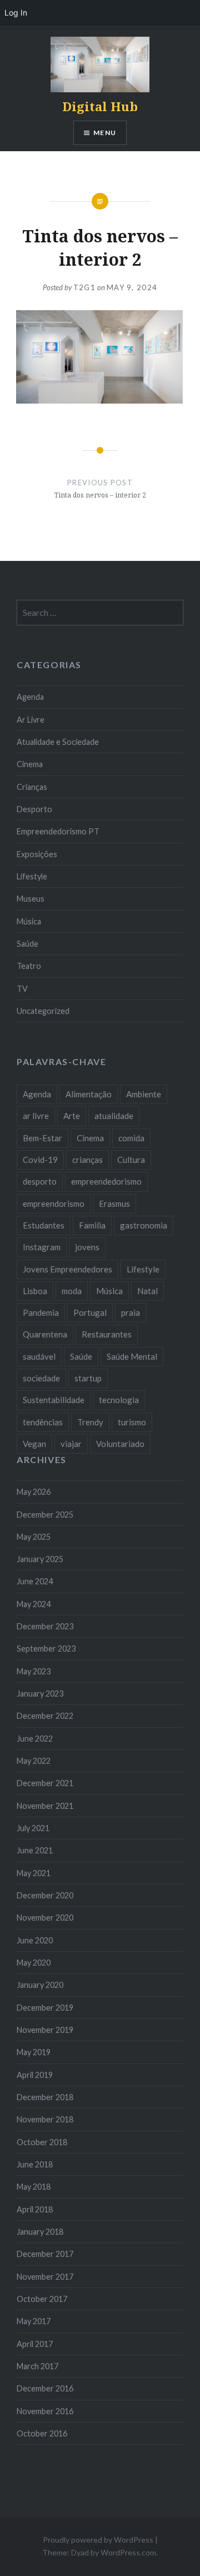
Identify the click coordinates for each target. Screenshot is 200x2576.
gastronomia (144, 1225)
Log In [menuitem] (16, 13)
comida (131, 1138)
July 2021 (33, 1828)
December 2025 (45, 1515)
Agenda (30, 697)
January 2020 (40, 1985)
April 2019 (35, 2075)
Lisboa (35, 1291)
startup (88, 1378)
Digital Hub (100, 106)
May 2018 (34, 2187)
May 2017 (34, 2321)
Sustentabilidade (54, 1400)
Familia (92, 1225)
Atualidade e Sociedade (58, 742)
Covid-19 (40, 1160)
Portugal (90, 1312)
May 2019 (34, 2052)
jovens (87, 1247)
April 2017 (35, 2344)
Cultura (131, 1160)
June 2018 (35, 2164)
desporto (40, 1181)
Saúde (27, 944)
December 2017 (45, 2254)
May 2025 (34, 1537)
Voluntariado (120, 1444)
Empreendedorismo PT (58, 831)
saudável (39, 1356)
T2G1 (84, 287)
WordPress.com (128, 2552)
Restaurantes (107, 1334)
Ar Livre (31, 720)
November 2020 (45, 1918)
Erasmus (114, 1204)
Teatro (29, 966)
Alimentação (89, 1094)
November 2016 (45, 2411)
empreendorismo (54, 1204)
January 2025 (40, 1559)
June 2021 (35, 1850)
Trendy (90, 1422)
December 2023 (45, 1626)
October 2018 (42, 2142)
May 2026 (34, 1492)
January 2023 (40, 1694)
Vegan (34, 1444)
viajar (71, 1444)
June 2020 (35, 1940)
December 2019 (45, 2008)
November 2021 (45, 1806)
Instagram (42, 1247)
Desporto (34, 809)
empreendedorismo (106, 1181)
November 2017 (45, 2277)
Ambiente (144, 1094)
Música (29, 921)
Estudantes (44, 1225)
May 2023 (34, 1671)
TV (22, 989)
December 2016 (45, 2388)
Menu (105, 133)
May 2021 (34, 1873)
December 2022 (45, 1716)
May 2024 (34, 1604)
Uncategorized (43, 1011)
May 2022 (34, 1761)
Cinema (30, 764)
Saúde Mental (132, 1356)
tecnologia (119, 1400)
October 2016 (42, 2433)
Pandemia (41, 1312)
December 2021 (45, 1783)
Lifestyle (32, 876)
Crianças (32, 787)
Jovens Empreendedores (67, 1269)
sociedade (41, 1378)
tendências (43, 1422)
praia (131, 1312)
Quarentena (45, 1334)
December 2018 (45, 2097)
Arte (72, 1116)
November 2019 (45, 2030)
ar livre (36, 1116)
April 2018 (35, 2209)
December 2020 (45, 1895)
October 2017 (42, 2299)
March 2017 (37, 2366)
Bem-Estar (42, 1138)
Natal (147, 1291)
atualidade (114, 1116)
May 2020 (34, 1963)
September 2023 (46, 1648)
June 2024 (35, 1581)
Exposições (37, 854)
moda (72, 1291)
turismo (132, 1422)
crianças (87, 1160)
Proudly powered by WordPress (98, 2540)
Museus (31, 899)
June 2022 (35, 1739)
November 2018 (45, 2119)
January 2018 (40, 2232)
